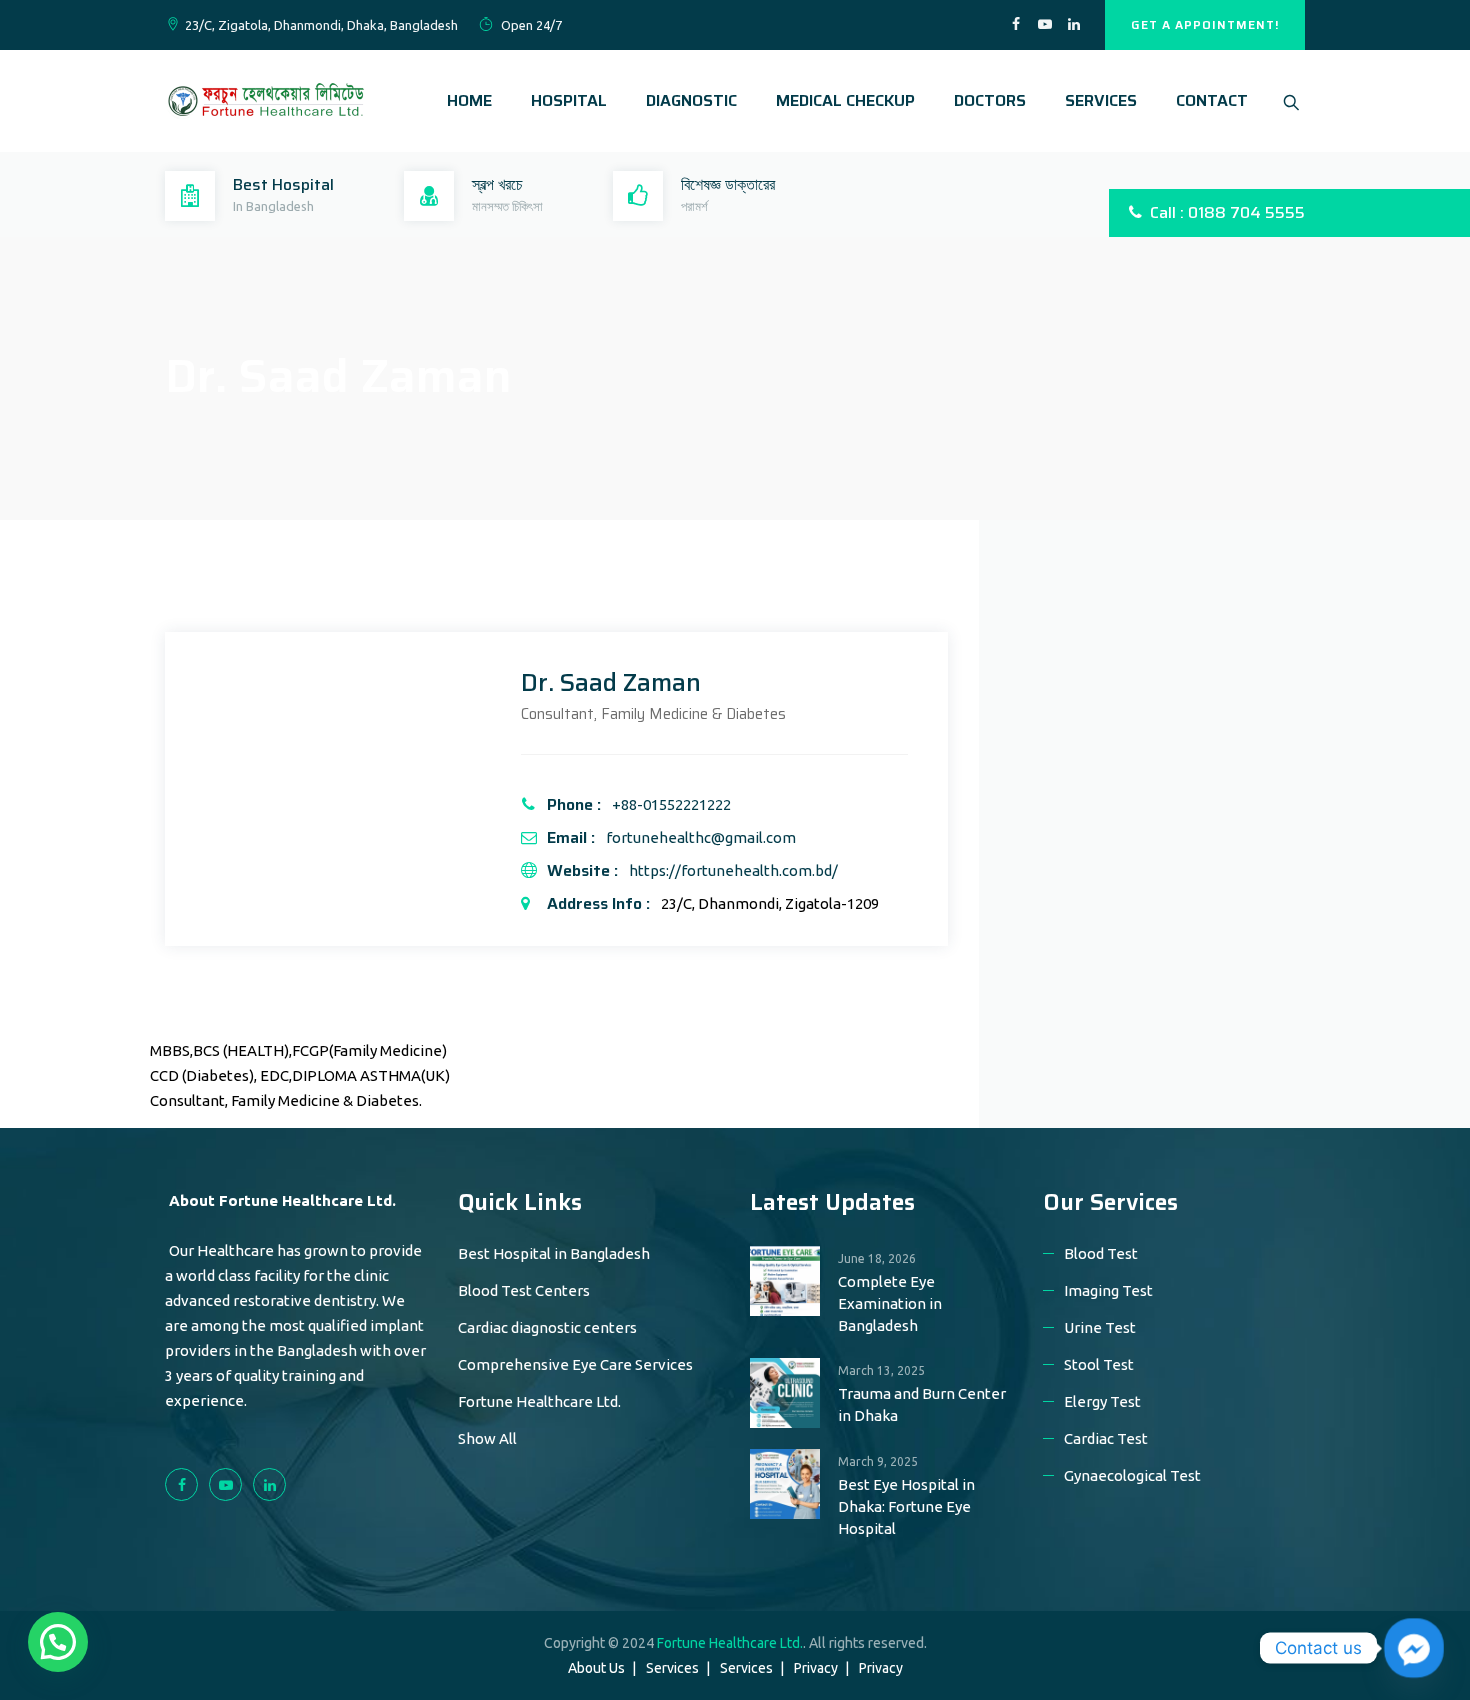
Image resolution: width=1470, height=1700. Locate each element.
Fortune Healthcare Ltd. (539, 1401)
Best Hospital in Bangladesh (554, 1253)
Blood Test (1101, 1253)
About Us (596, 1668)
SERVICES (1101, 100)
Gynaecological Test (1132, 1475)
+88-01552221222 (671, 804)
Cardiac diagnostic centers (547, 1327)
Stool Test (1099, 1364)
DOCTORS (990, 100)
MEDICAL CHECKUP (845, 100)
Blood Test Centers (524, 1290)
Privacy (816, 1668)
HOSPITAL (569, 100)
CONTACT (1212, 100)
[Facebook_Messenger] (1414, 1648)
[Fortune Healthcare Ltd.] (265, 101)
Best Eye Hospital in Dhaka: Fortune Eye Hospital (906, 1506)
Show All (487, 1438)
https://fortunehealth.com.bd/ (733, 870)
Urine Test (1100, 1327)
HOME (469, 100)
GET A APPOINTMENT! (1205, 24)
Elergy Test (1102, 1401)
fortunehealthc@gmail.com (701, 837)
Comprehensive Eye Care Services (575, 1364)
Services (672, 1668)
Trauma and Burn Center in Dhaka (922, 1404)
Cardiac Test (1106, 1438)
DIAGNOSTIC (691, 100)
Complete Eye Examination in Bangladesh (890, 1303)
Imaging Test (1108, 1290)
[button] (58, 1642)
